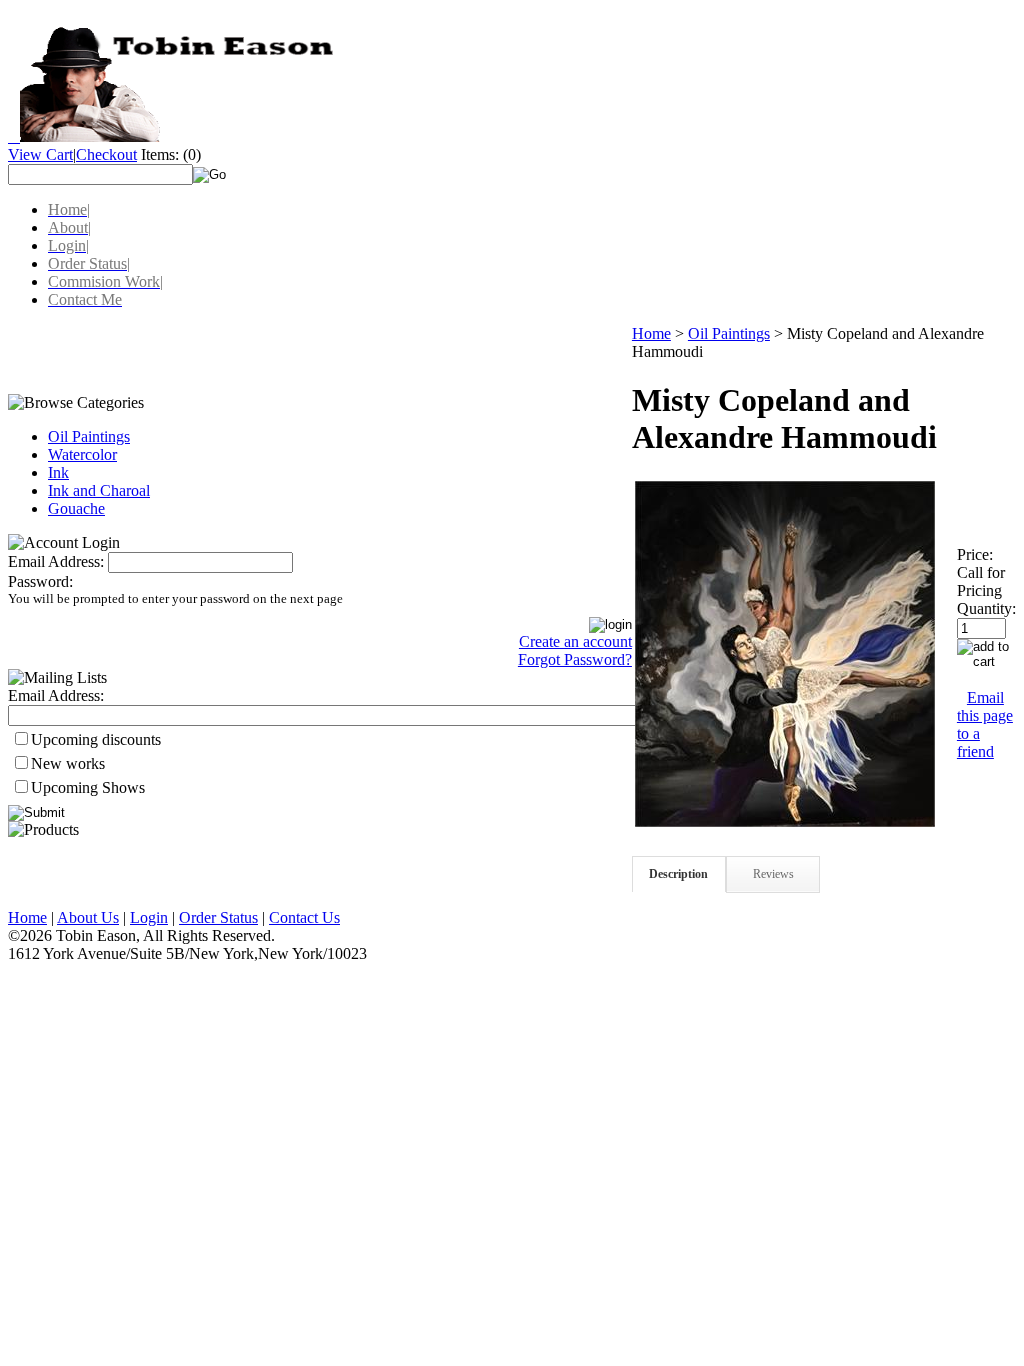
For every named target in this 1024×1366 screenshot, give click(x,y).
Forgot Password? (575, 659)
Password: (40, 581)
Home (651, 333)
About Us (88, 917)
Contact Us (304, 917)
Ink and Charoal (99, 490)
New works (68, 763)
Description (678, 874)
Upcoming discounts (96, 739)
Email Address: (56, 561)
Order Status (218, 917)
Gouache (76, 508)
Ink (58, 472)
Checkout (106, 154)
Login (149, 917)
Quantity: (986, 608)
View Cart (40, 154)
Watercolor (82, 454)
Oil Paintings (89, 436)
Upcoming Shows (88, 787)
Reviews (773, 874)
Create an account (575, 641)
